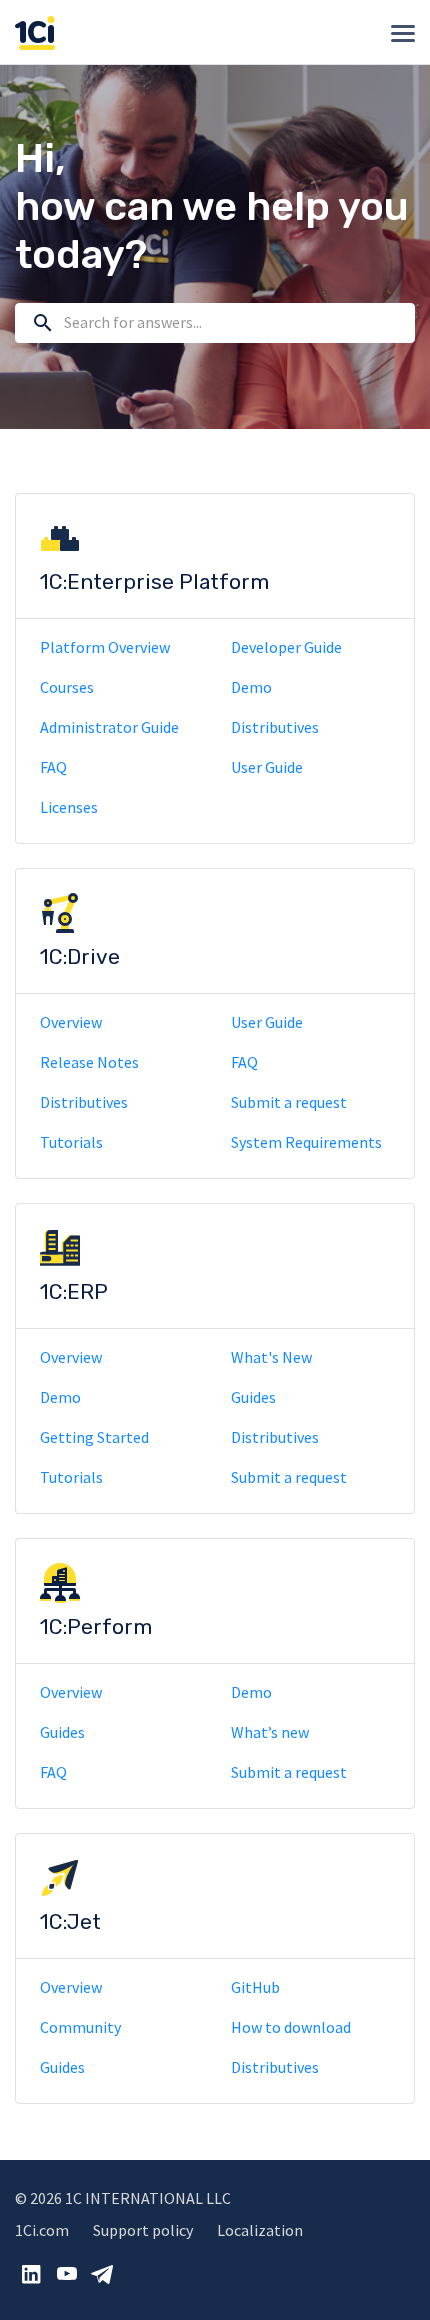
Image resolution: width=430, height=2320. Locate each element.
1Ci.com (42, 2230)
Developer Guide (286, 647)
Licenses (69, 807)
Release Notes (89, 1062)
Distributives (275, 727)
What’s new (270, 1732)
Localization (260, 2230)
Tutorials (71, 1142)
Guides (253, 1397)
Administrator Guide (109, 727)
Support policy (143, 2230)
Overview (71, 1022)
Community (80, 2027)
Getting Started (94, 1437)
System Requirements (306, 1142)
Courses (67, 687)
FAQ (53, 767)
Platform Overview (105, 647)
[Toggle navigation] (403, 33)
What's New (271, 1357)
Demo (251, 687)
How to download (291, 2027)
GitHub (255, 1987)
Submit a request (289, 1102)
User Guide (267, 767)
